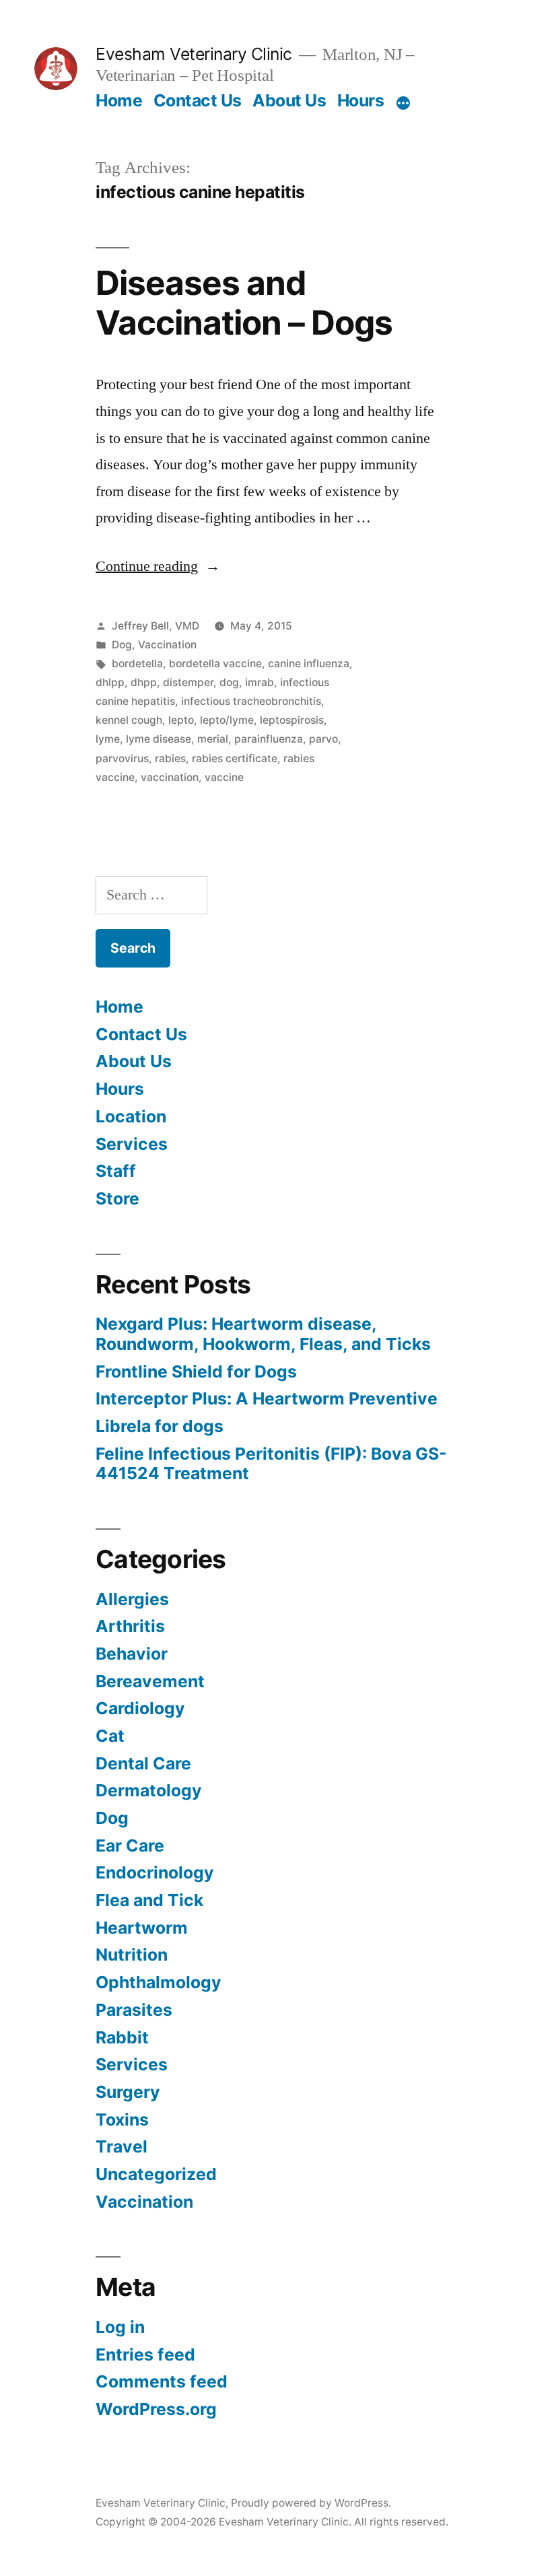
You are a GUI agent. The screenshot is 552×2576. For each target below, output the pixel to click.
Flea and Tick (149, 1900)
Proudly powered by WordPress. (311, 2503)
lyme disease (159, 739)
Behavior (132, 1654)
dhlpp (110, 682)
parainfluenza (269, 739)
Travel (122, 2146)
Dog (122, 645)
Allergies (132, 1599)
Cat (110, 1736)
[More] (403, 103)
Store (117, 1198)
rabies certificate (235, 758)
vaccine (224, 777)
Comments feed (162, 2381)
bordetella (137, 664)
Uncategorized (156, 2174)
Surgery (128, 2092)
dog (229, 682)
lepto (181, 720)
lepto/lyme (227, 720)
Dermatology (149, 1790)
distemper (188, 682)
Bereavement (150, 1681)
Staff (116, 1171)
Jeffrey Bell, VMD (156, 626)
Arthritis (130, 1626)
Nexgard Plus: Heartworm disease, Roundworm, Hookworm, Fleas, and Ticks (263, 1334)
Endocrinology (155, 1872)
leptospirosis (292, 720)
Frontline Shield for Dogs (196, 1371)
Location (131, 1116)
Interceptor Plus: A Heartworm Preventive (267, 1398)
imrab (260, 682)
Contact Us (198, 100)
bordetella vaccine (215, 664)
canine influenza (309, 664)
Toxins (122, 2120)
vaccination (170, 777)
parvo (323, 739)
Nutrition (132, 1955)
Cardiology (140, 1708)
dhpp (144, 682)
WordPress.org (156, 2409)
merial (213, 739)
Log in (120, 2327)
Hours (361, 100)
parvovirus (122, 758)
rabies (170, 758)
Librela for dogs (160, 1426)
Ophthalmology (159, 1982)
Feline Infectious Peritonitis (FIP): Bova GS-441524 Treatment (271, 1464)
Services (132, 1144)
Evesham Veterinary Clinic (194, 54)
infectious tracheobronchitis (251, 701)
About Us (289, 100)
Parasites (134, 2010)
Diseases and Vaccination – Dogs (244, 303)
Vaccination (167, 645)
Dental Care (143, 1763)
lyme (108, 739)
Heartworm (142, 1928)
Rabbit (122, 2037)
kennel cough (129, 720)
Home (119, 100)
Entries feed (145, 2354)
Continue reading (158, 566)
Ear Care (130, 1845)
